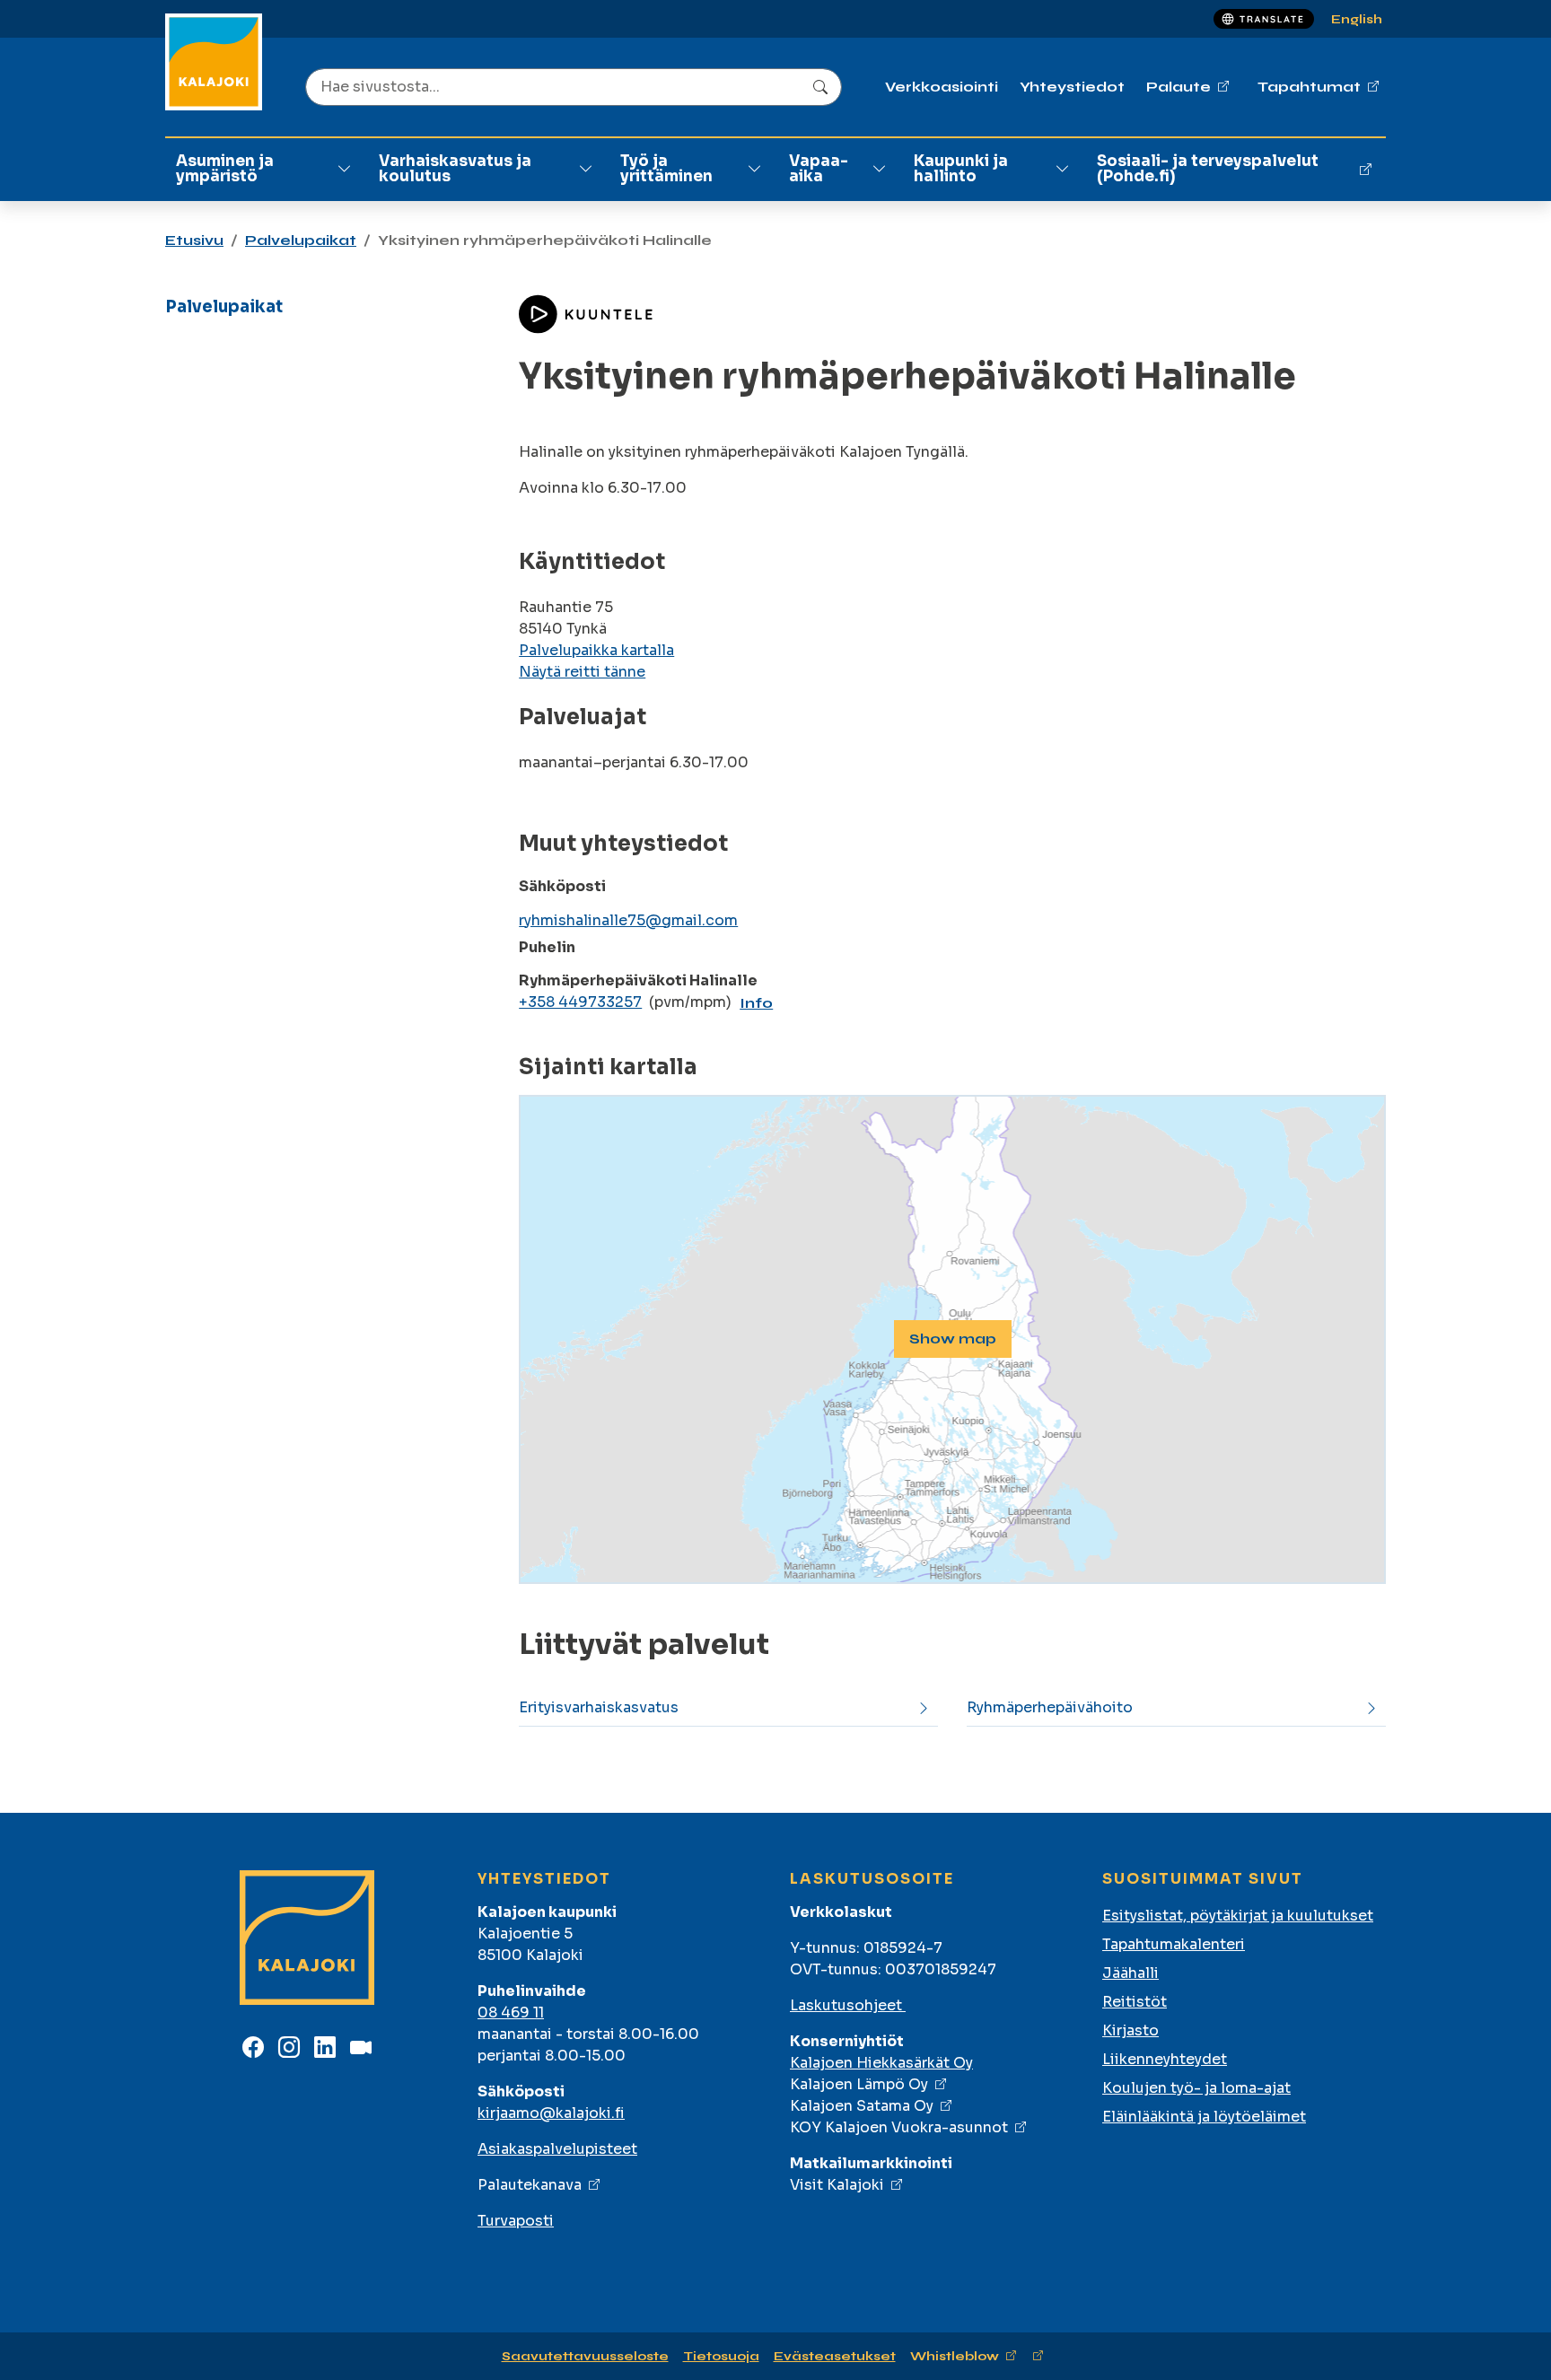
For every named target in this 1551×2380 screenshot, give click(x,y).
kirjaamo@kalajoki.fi (551, 2113)
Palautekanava (530, 2185)
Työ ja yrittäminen (666, 169)
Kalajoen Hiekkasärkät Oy (881, 2063)
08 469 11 (511, 2012)
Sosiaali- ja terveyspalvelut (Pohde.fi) (1208, 169)
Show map (953, 1339)
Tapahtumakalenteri (1174, 1944)
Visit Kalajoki (837, 2185)
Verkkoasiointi (942, 87)
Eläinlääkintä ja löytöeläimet (1204, 2117)
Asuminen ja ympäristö (225, 169)
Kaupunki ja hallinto (961, 169)
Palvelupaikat (301, 240)
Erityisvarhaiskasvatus (599, 1707)
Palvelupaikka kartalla (596, 650)
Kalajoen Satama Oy (862, 2106)
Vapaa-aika (819, 169)
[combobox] (574, 87)
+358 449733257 (580, 1002)
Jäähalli (1130, 1973)
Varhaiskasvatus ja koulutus (455, 169)
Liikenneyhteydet (1165, 2059)
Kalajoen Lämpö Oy (859, 2084)
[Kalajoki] (214, 62)
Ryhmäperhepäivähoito (1050, 1707)
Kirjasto (1130, 2030)
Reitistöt (1135, 2002)
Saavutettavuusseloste (585, 2356)
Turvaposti (516, 2221)
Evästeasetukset (835, 2356)
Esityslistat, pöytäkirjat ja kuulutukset (1238, 1916)
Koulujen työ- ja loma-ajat (1196, 2088)
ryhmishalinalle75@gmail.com (628, 920)
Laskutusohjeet (848, 2005)
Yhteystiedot (1072, 87)
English (1357, 19)
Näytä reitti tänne (582, 672)
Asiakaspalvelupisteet (557, 2149)
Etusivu (194, 240)
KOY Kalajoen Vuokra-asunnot (899, 2127)
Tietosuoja (721, 2356)
